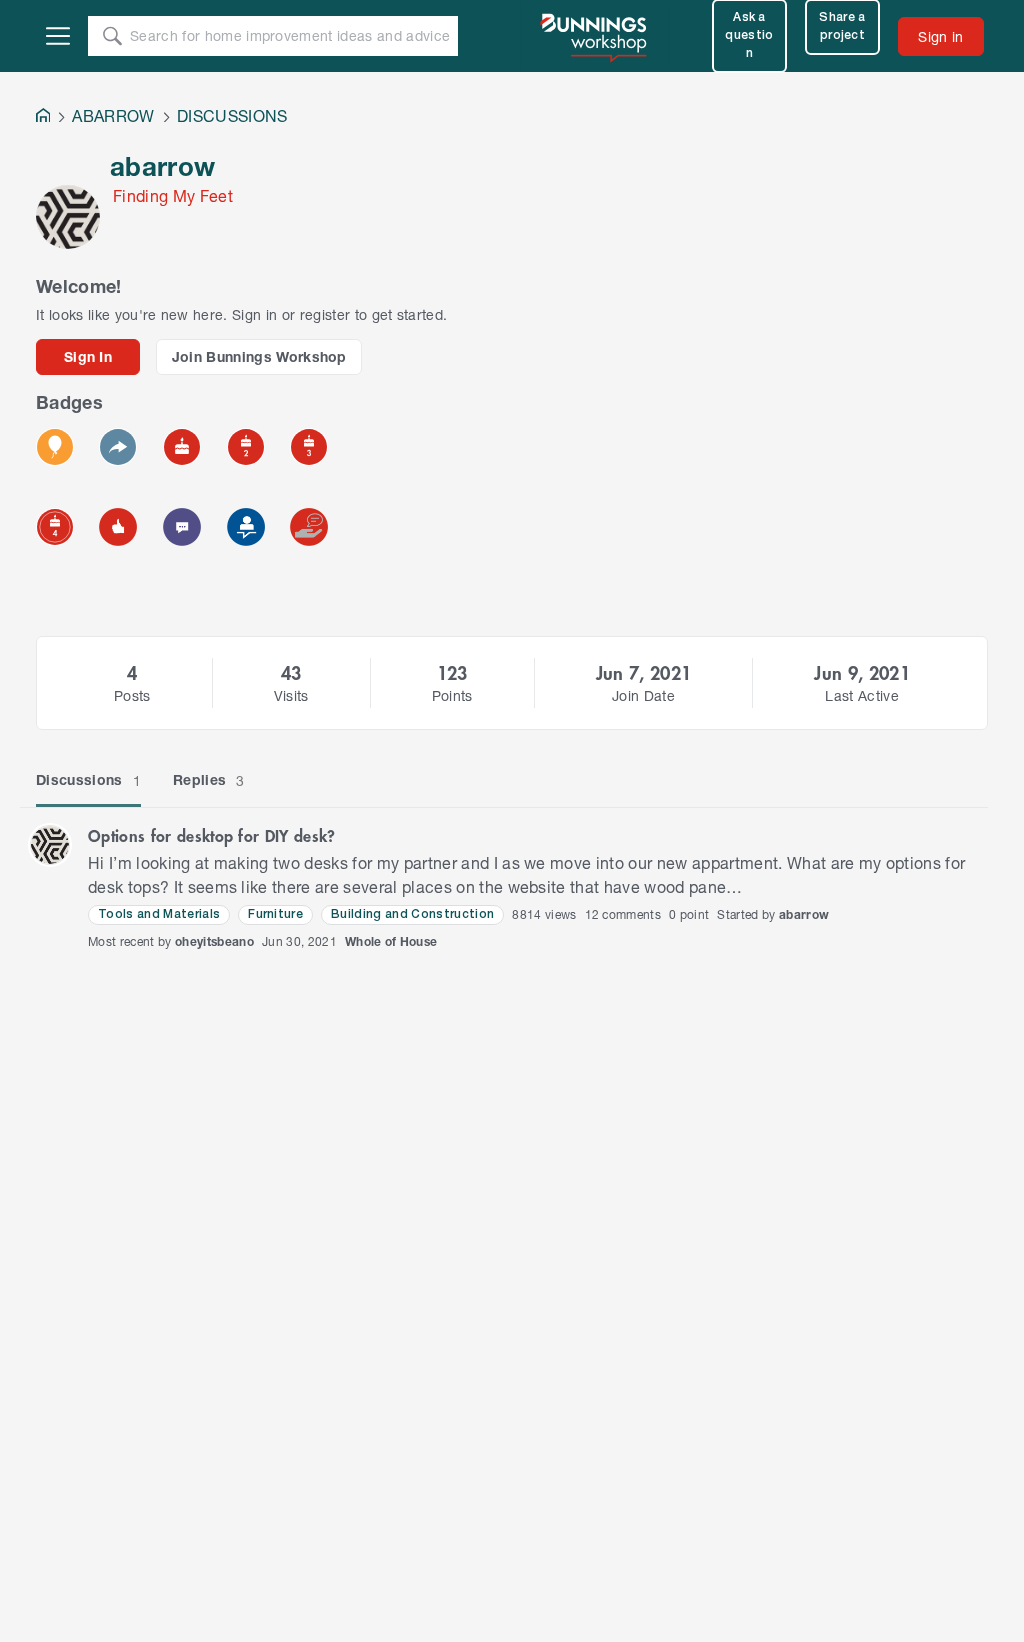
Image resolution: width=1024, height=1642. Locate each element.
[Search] (112, 36)
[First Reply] (118, 447)
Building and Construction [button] (412, 914)
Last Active (862, 695)
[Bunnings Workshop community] (595, 36)
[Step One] (246, 527)
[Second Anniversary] (246, 447)
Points (452, 695)
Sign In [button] (88, 356)
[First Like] (118, 527)
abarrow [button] (804, 914)
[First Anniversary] (182, 447)
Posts (132, 695)
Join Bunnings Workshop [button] (259, 356)
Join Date (643, 695)
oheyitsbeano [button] (214, 941)
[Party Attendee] (55, 447)
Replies (209, 780)
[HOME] (43, 117)
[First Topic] (182, 527)
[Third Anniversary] (309, 447)
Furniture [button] (275, 914)
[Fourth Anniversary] (55, 527)
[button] (50, 845)
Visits (291, 695)
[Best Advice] (309, 527)
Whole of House (391, 941)
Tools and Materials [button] (159, 914)
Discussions (88, 780)
